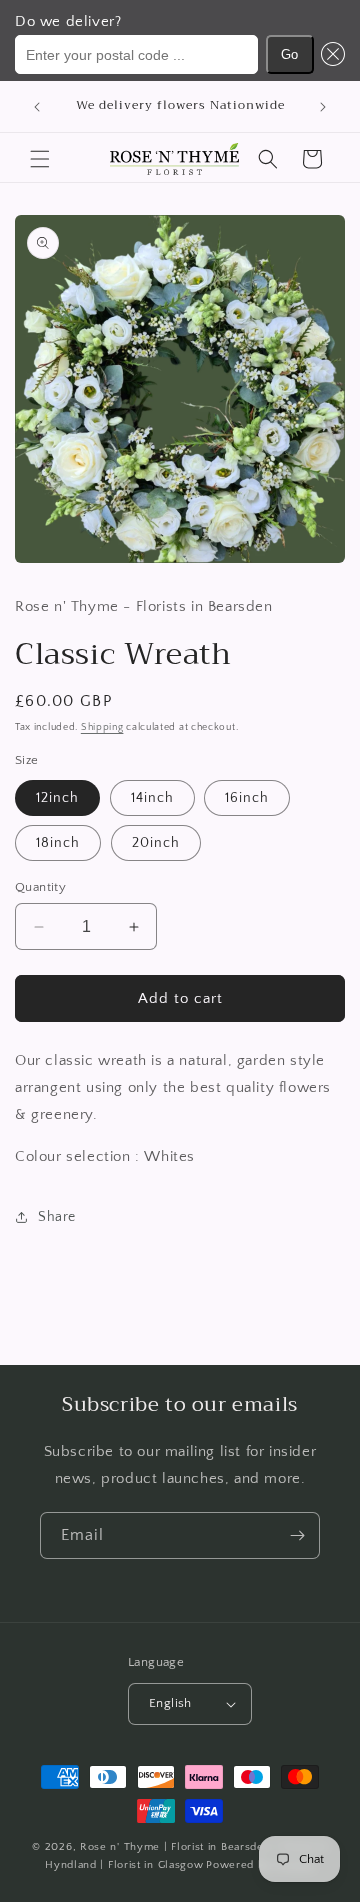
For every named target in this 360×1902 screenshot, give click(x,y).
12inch (57, 798)
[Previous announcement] (37, 107)
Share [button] (57, 1217)
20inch (156, 843)
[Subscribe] (297, 1535)
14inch (152, 798)
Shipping (102, 727)
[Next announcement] (323, 107)
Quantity (40, 887)
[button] (330, 54)
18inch (58, 843)
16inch (247, 798)
